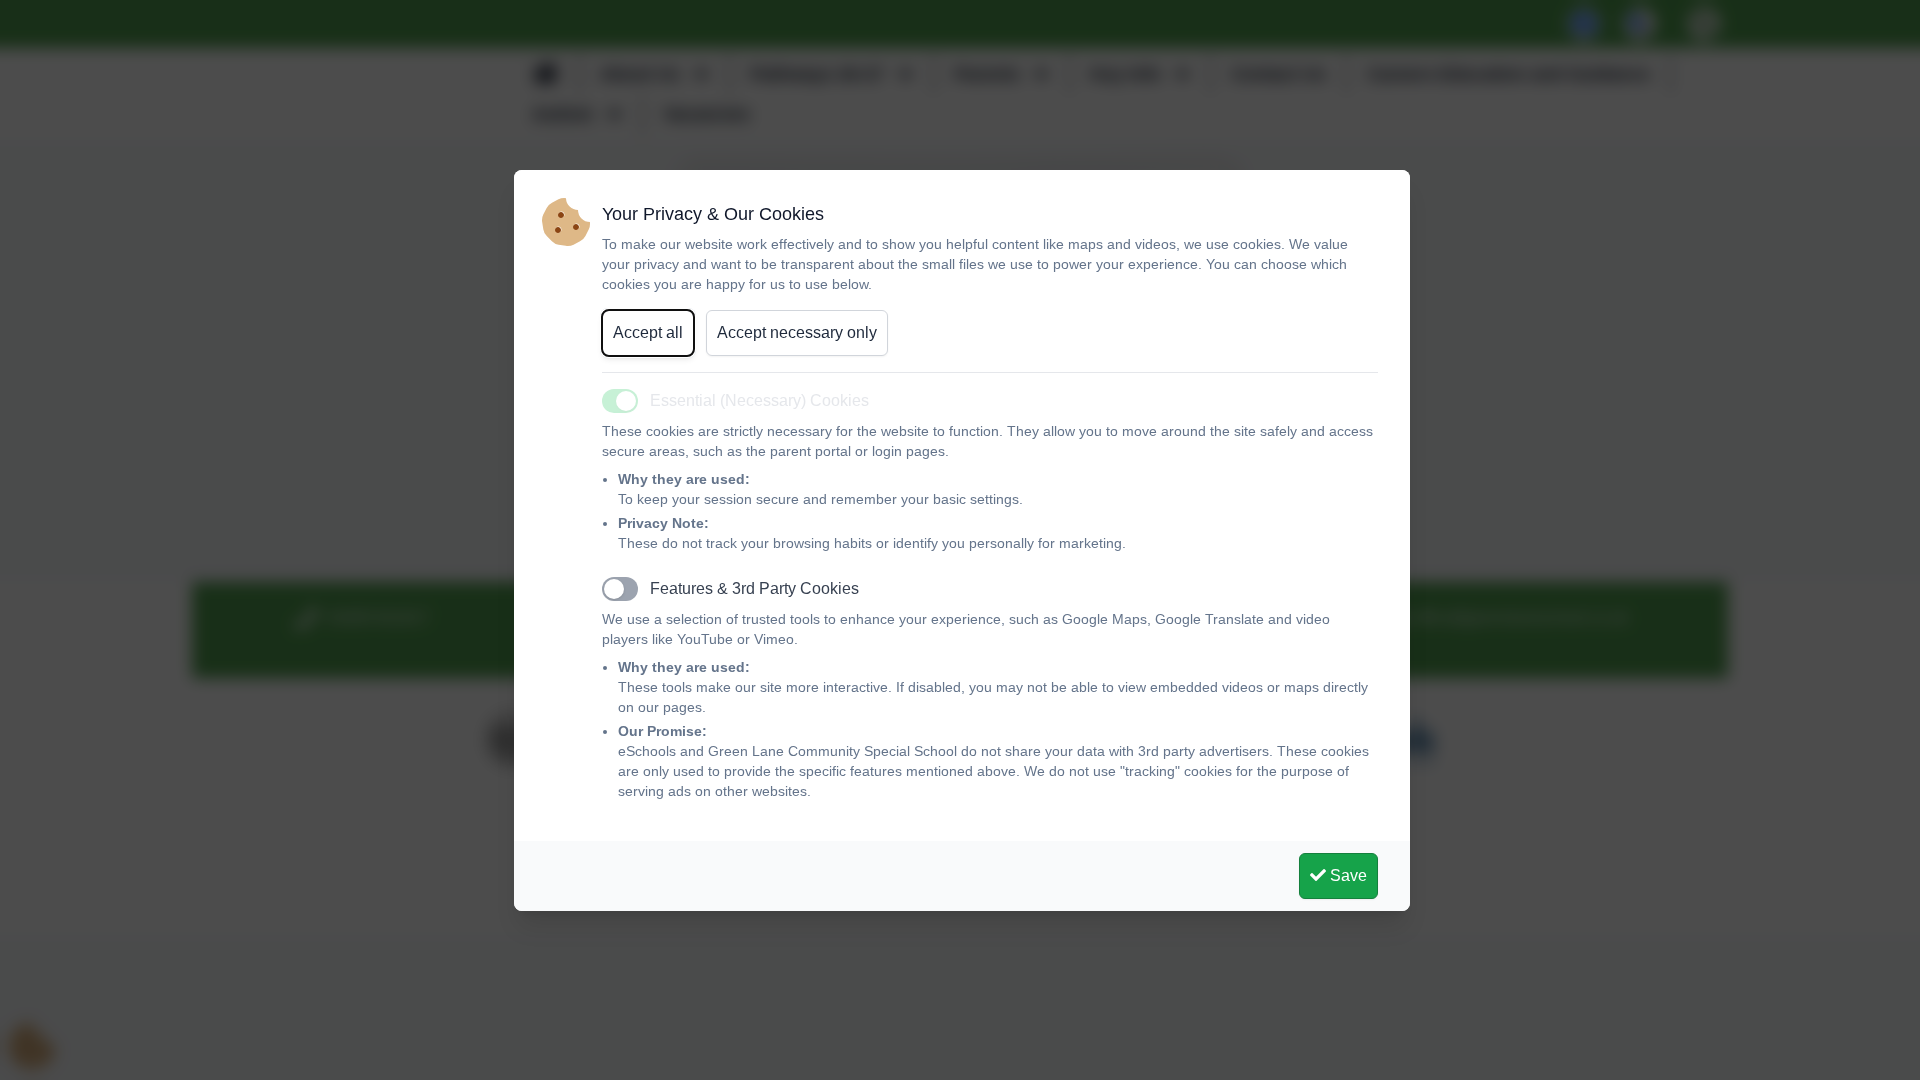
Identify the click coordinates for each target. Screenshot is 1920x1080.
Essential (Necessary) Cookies (759, 400)
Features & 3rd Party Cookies (754, 588)
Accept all (648, 332)
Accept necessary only (797, 332)
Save (1346, 875)
